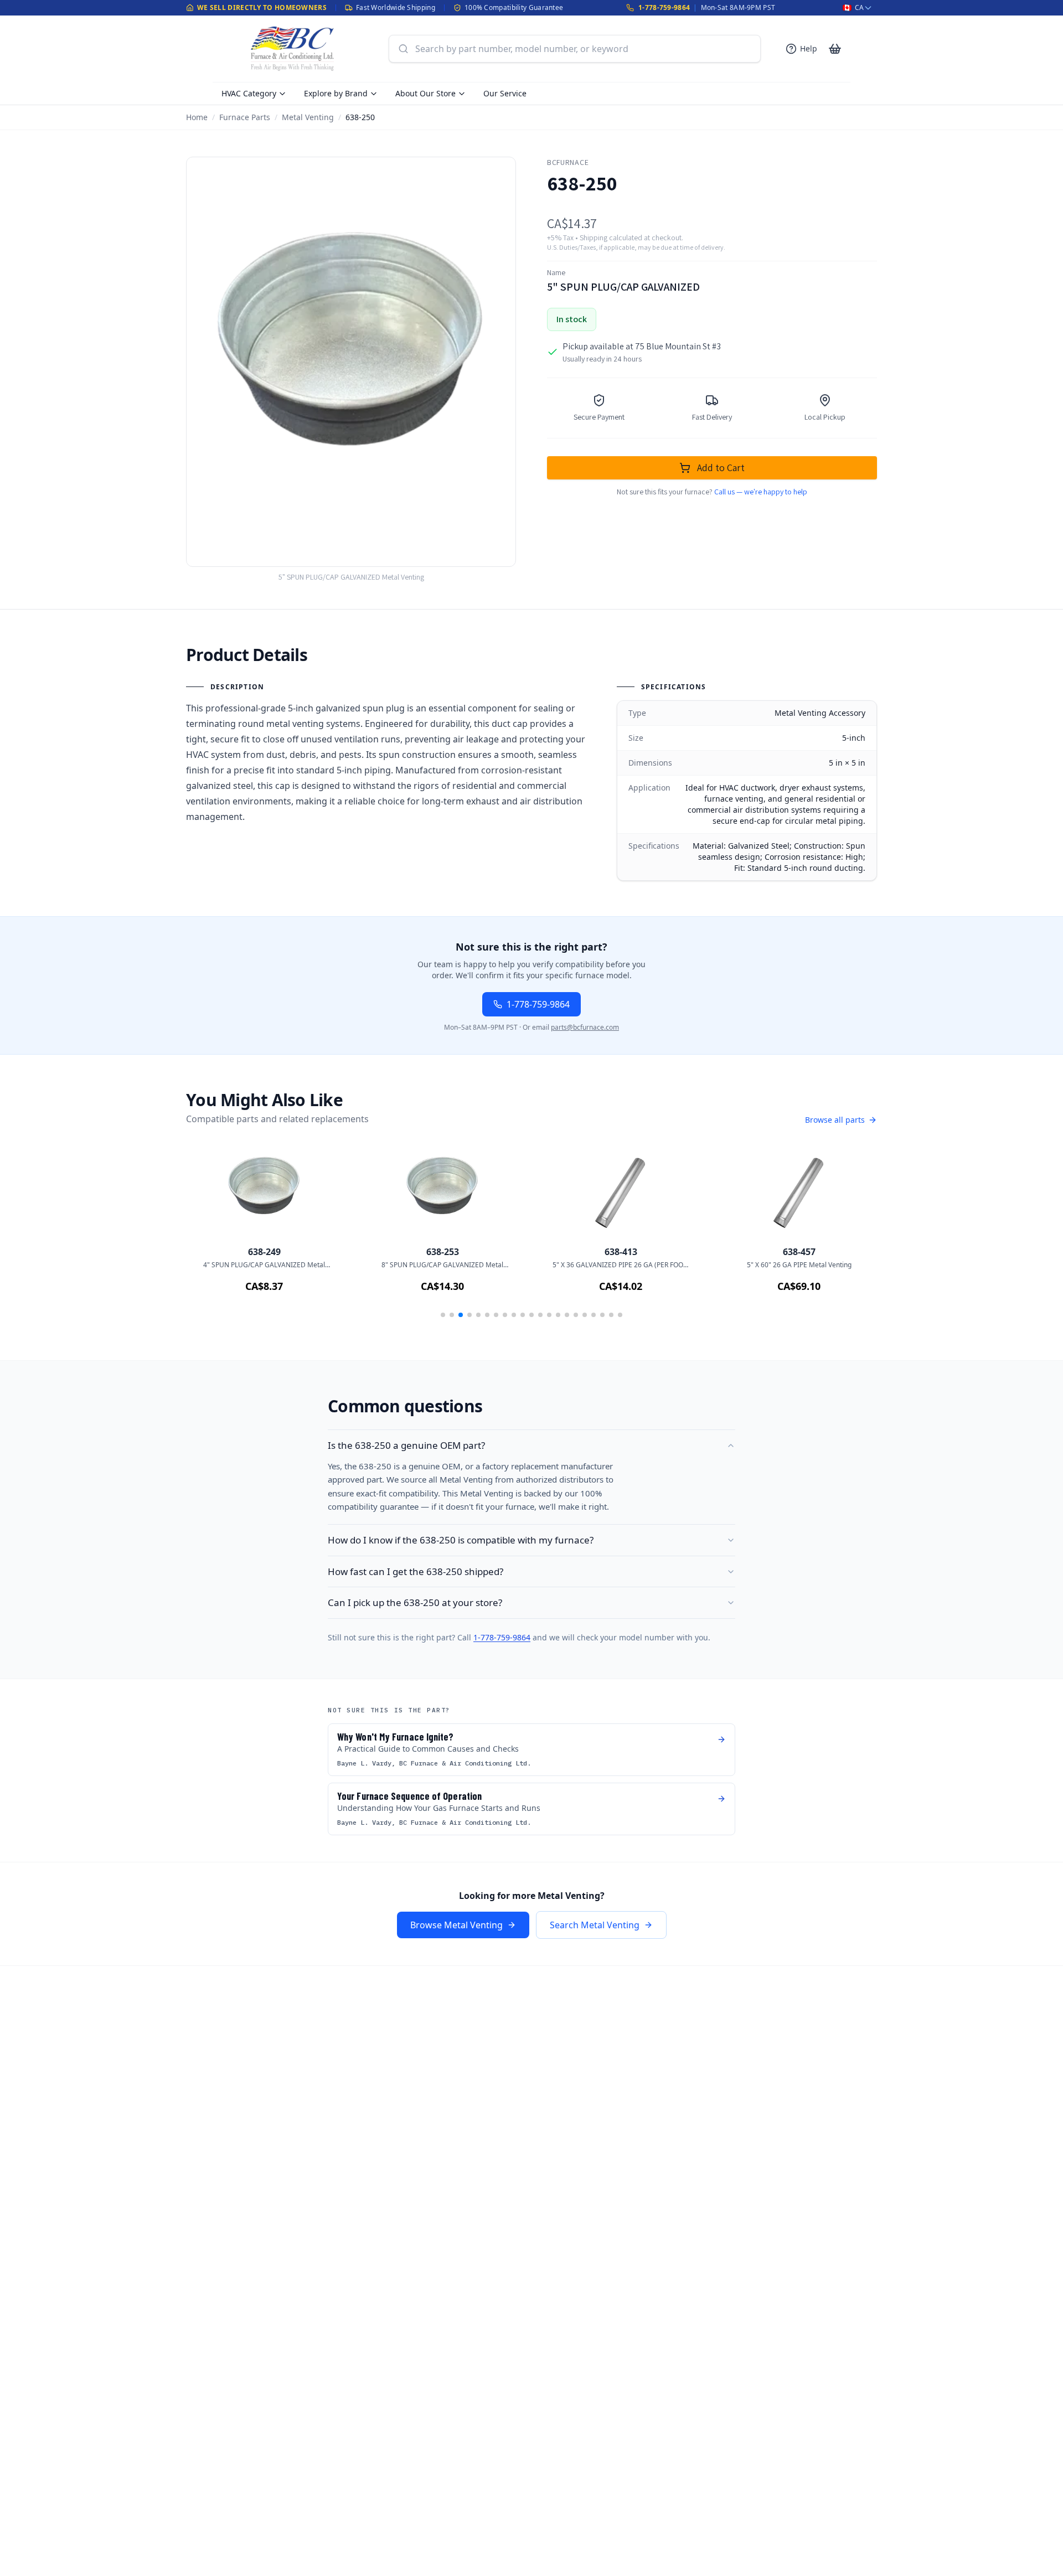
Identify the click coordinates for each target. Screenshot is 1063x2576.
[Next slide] (853, 1236)
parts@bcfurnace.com (585, 1027)
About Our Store (425, 93)
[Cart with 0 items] (835, 49)
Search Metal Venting (595, 1925)
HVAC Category (249, 93)
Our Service (505, 93)
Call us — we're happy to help (761, 492)
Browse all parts (835, 1120)
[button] (443, 1315)
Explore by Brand (336, 93)
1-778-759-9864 (664, 7)
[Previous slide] (210, 1236)
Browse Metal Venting (456, 1925)
